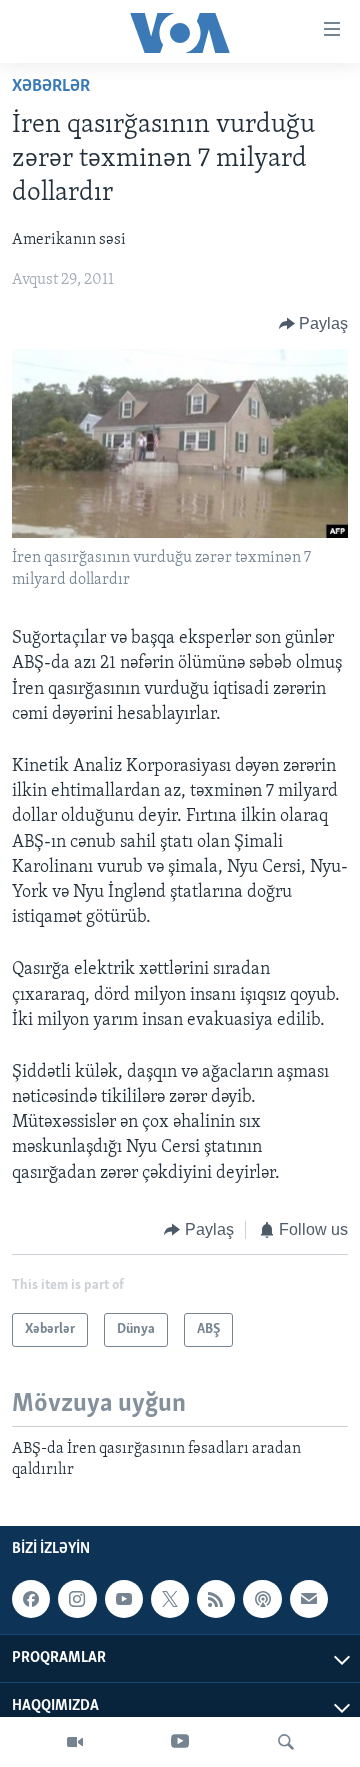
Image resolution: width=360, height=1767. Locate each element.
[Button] (314, 324)
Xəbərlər (51, 87)
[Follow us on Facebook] (31, 1599)
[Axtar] (286, 1742)
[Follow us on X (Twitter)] (170, 1599)
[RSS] (216, 1599)
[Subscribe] (309, 1599)
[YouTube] (180, 1742)
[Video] (75, 1742)
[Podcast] (262, 1599)
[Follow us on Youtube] (124, 1599)
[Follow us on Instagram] (77, 1599)
